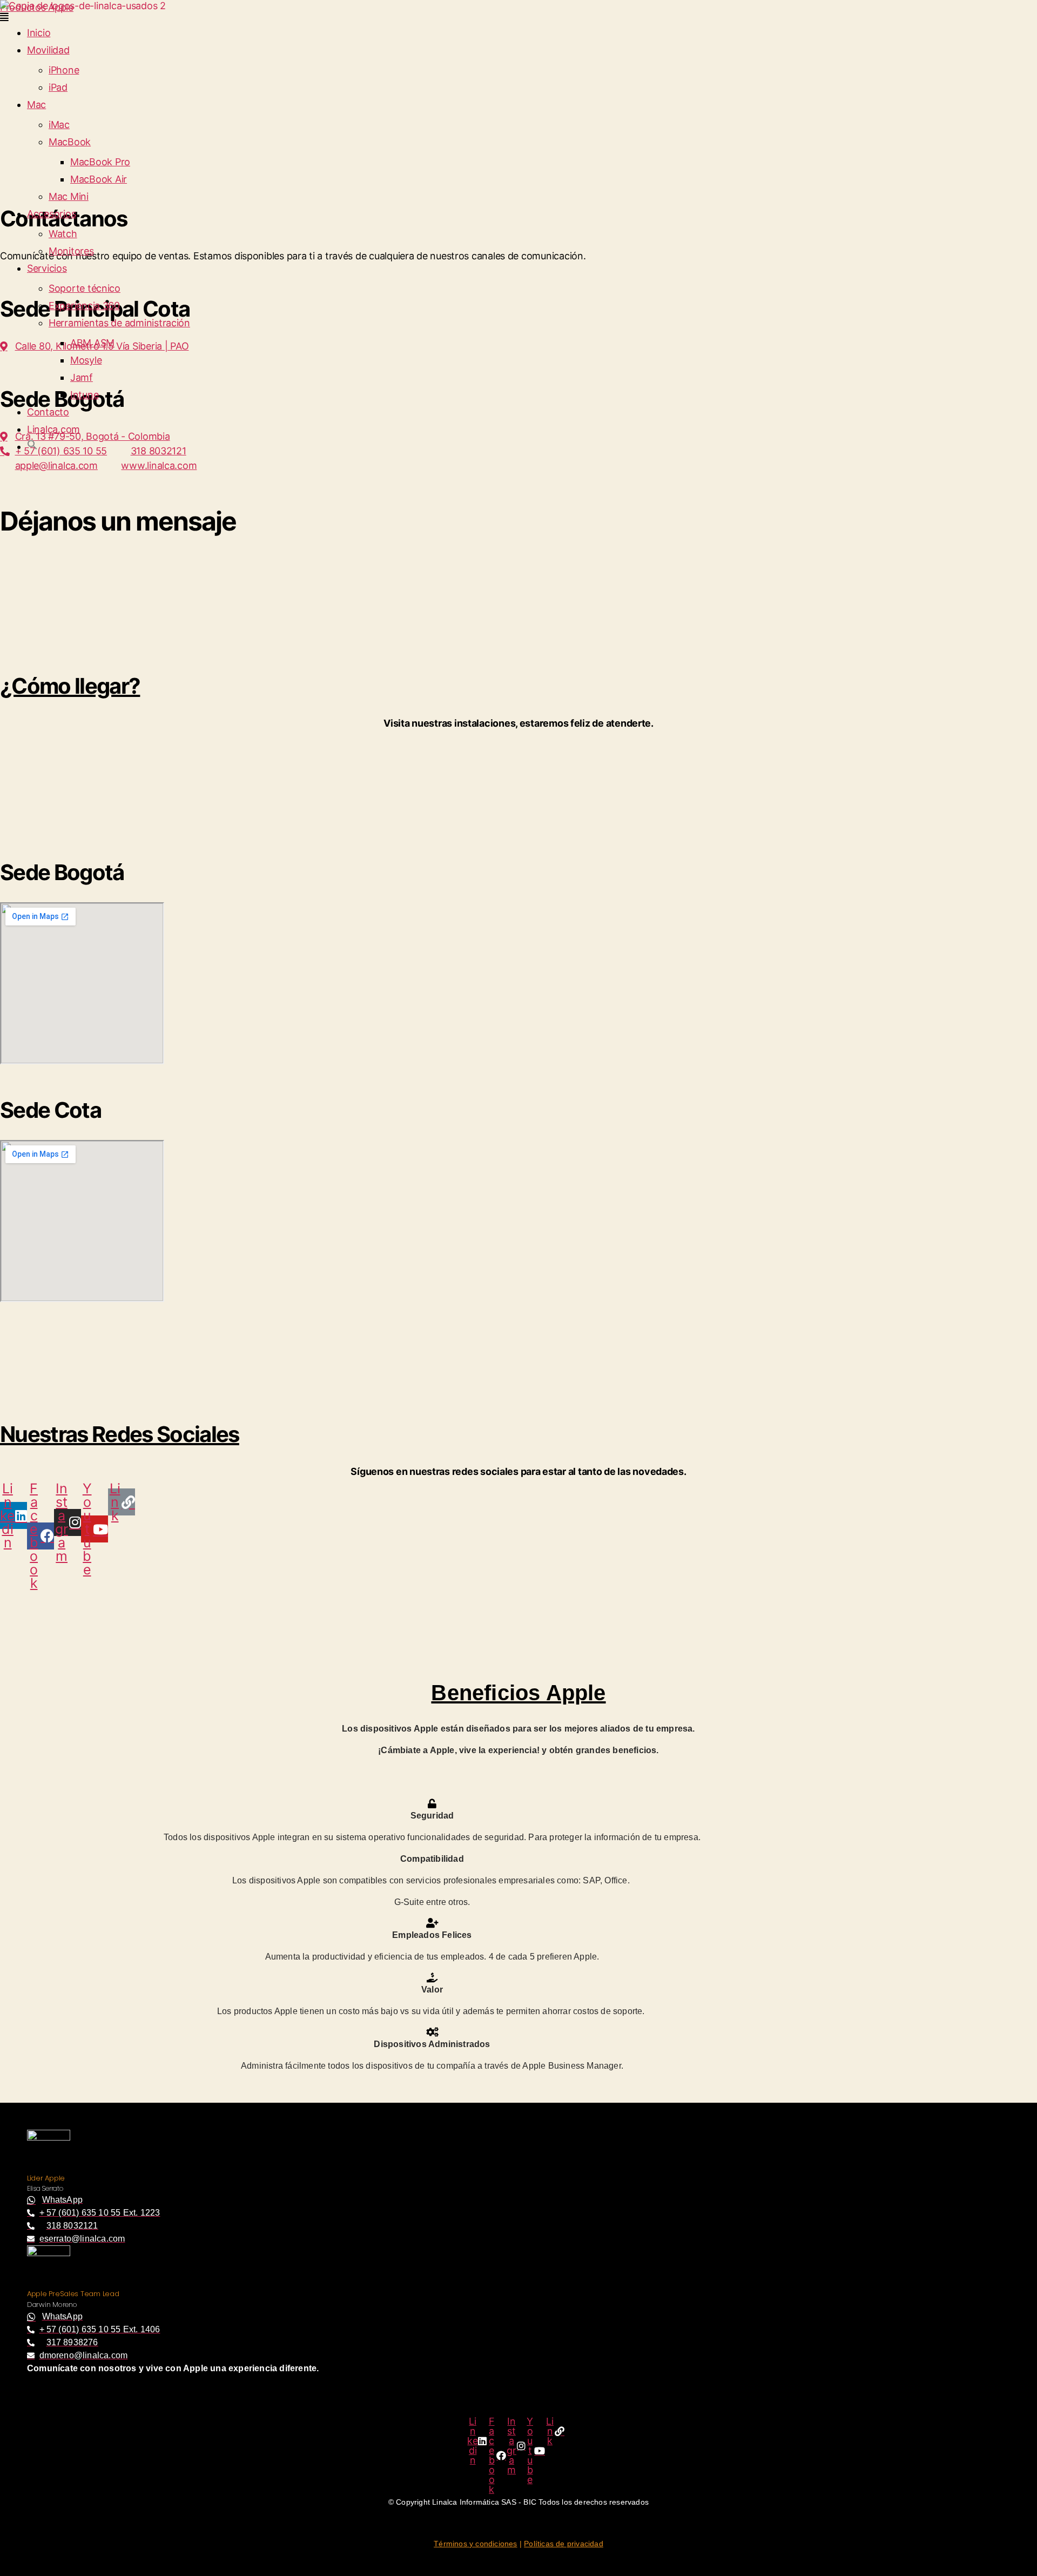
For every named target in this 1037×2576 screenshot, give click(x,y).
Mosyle (86, 360)
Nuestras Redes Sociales (120, 1434)
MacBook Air (99, 179)
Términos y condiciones (475, 2544)
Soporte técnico (85, 288)
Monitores (71, 251)
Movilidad (48, 50)
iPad (58, 87)
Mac (36, 105)
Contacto (48, 412)
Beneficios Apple (518, 1693)
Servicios (47, 268)
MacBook (70, 142)
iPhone (64, 70)
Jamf (82, 377)
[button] (518, 17)
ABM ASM (92, 343)
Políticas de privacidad (564, 2544)
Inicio (39, 33)
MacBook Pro (100, 162)
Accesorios (51, 214)
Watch (63, 234)
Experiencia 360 (84, 306)
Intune (84, 395)
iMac (59, 125)
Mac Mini (69, 196)
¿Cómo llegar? (70, 686)
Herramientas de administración (119, 323)
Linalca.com (53, 429)
